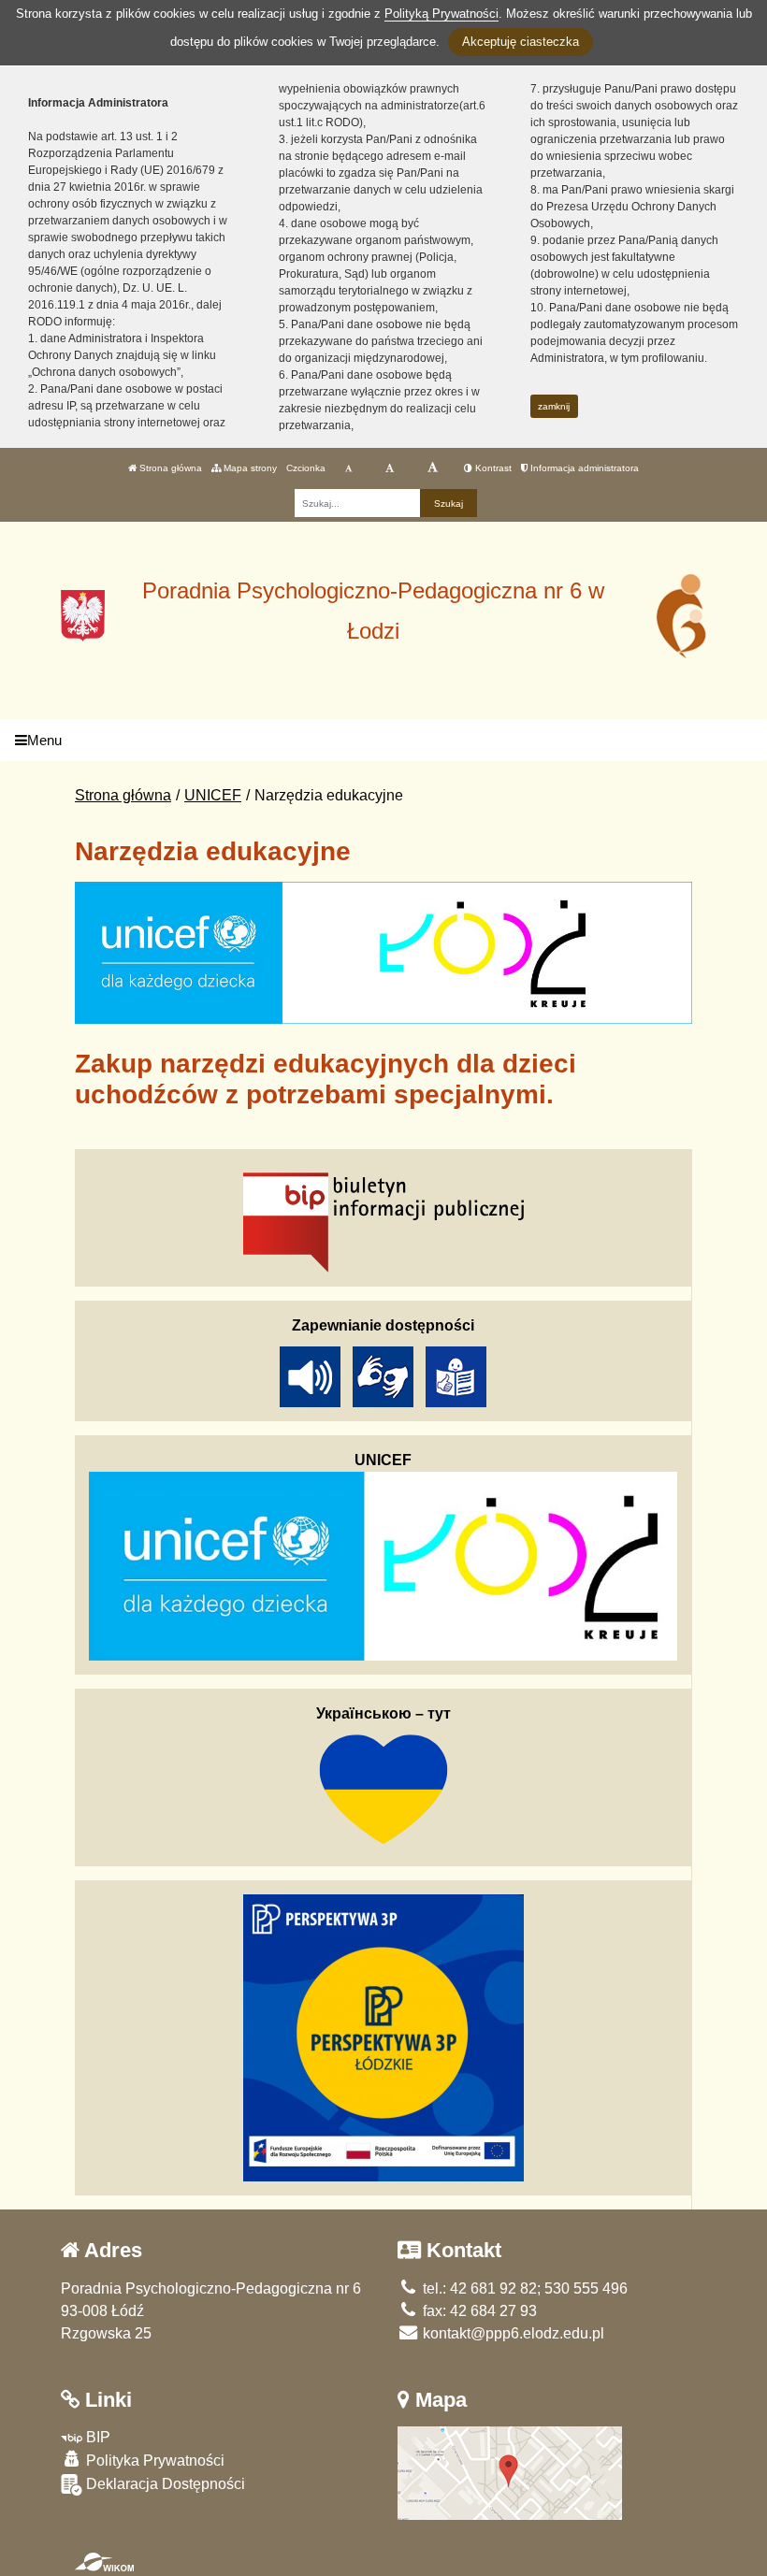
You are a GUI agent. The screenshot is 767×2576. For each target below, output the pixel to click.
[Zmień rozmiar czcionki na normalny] (348, 468)
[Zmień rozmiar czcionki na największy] (433, 468)
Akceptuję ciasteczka (521, 42)
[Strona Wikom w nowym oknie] (104, 2562)
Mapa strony (249, 468)
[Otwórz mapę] (510, 2472)
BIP (96, 2437)
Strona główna (169, 468)
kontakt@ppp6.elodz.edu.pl (512, 2333)
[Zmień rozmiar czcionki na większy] (390, 468)
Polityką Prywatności (441, 14)
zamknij (554, 406)
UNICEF (213, 795)
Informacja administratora (583, 468)
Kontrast (492, 468)
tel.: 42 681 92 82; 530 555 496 (523, 2288)
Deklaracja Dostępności (164, 2484)
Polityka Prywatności (153, 2461)
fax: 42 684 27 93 (478, 2311)
